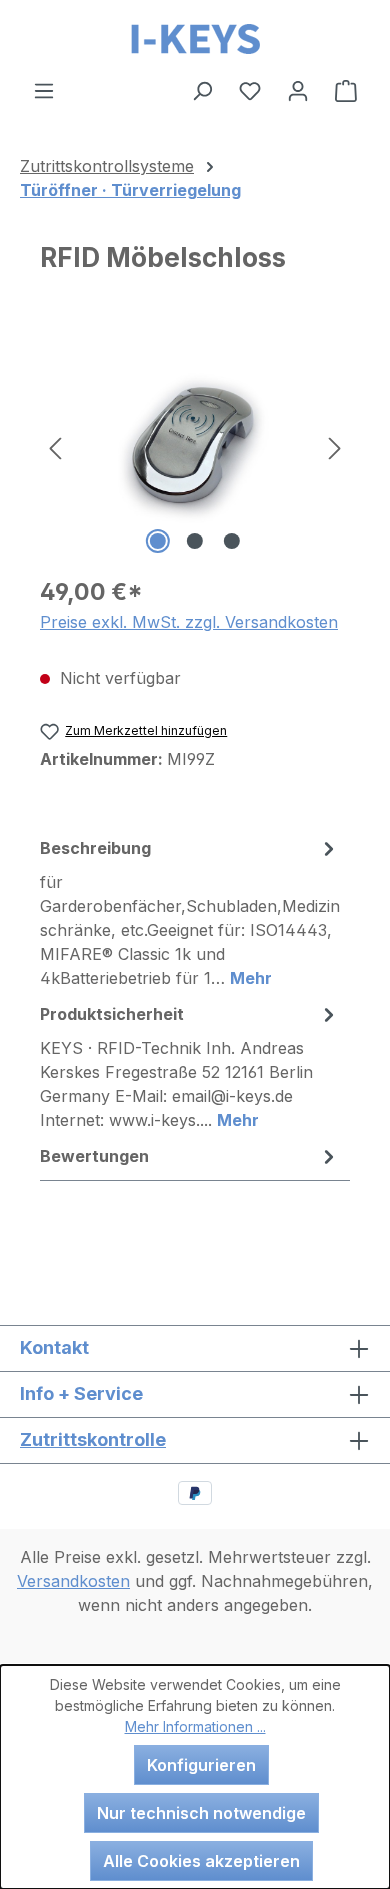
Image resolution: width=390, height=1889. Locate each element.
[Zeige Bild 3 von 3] (232, 541)
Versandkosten (73, 1581)
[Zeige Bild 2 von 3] (195, 541)
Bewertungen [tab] (94, 1156)
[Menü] (44, 90)
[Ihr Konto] (298, 90)
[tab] (190, 912)
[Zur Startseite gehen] (195, 39)
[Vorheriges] (55, 446)
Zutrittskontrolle (93, 1439)
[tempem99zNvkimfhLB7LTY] (195, 446)
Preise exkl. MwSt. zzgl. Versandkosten (189, 622)
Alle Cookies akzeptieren (201, 1861)
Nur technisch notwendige (201, 1813)
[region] (195, 446)
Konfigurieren (201, 1765)
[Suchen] (202, 90)
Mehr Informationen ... (195, 1726)
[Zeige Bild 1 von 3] (158, 541)
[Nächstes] (335, 446)
